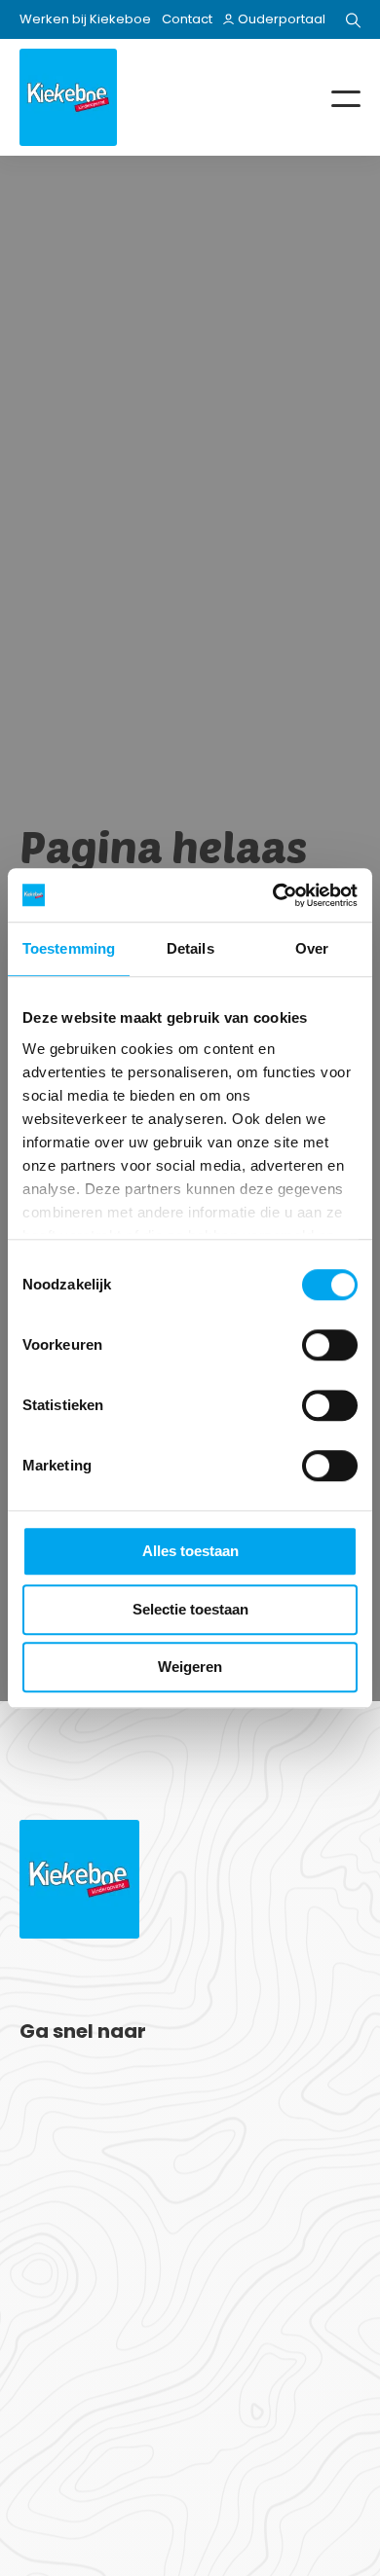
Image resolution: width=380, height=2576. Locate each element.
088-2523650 (102, 2249)
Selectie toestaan (190, 1609)
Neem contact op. (139, 2469)
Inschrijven (57, 2130)
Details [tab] (190, 948)
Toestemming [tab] (69, 948)
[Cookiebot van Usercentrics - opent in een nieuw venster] (273, 895)
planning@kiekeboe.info (139, 2289)
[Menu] (331, 97)
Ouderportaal (282, 19)
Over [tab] (312, 948)
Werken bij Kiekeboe (85, 19)
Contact (187, 19)
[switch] (330, 1345)
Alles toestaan (190, 1551)
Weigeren (190, 1667)
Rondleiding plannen (93, 2107)
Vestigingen (62, 2084)
